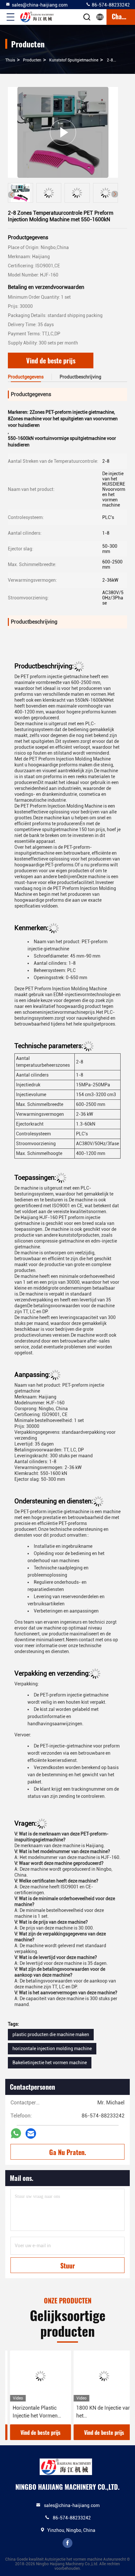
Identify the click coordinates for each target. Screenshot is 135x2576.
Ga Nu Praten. (68, 2152)
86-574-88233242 (110, 5)
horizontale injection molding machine (52, 2049)
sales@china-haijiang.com (40, 5)
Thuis (10, 60)
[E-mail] (31, 2134)
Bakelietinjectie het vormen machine (50, 2063)
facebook (67, 2543)
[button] (115, 194)
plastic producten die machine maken (51, 2034)
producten (32, 60)
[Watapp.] (16, 2133)
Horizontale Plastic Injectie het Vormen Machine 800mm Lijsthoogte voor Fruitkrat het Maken (31, 2412)
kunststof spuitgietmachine (74, 60)
